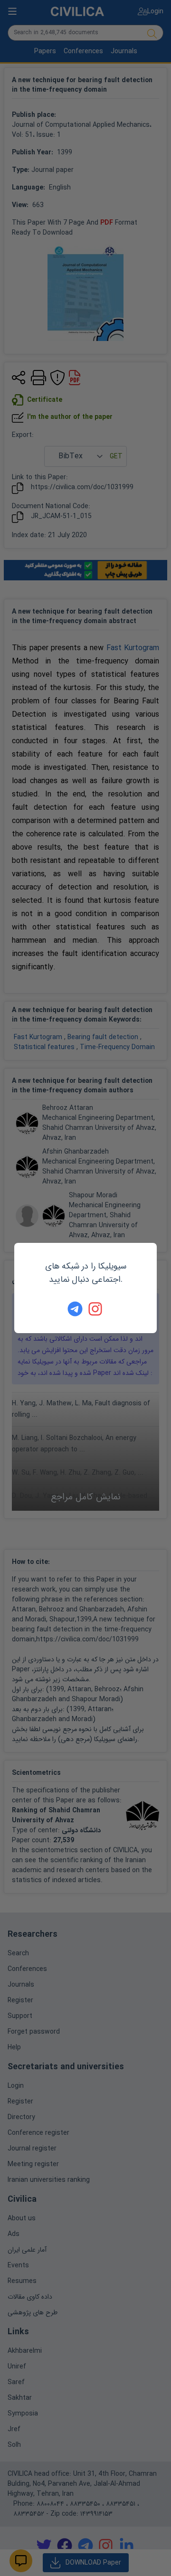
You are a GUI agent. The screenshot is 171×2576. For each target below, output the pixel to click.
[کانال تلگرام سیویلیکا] (75, 1309)
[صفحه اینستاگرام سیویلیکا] (96, 1309)
